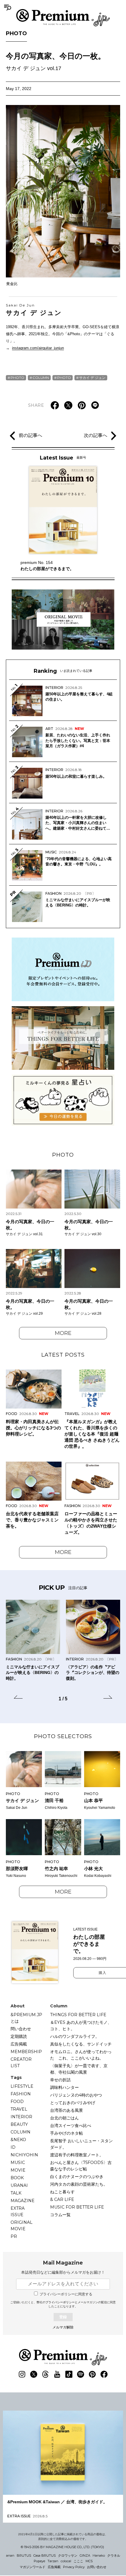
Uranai (19, 2185)
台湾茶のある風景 (67, 2110)
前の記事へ (30, 435)
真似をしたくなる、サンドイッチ (81, 2044)
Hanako (99, 2555)
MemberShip (26, 2052)
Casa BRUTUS (45, 2555)
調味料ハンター (64, 2087)
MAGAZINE (23, 2201)
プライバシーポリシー (60, 2302)
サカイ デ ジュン (34, 310)
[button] (18, 1698)
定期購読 (19, 2036)
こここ (78, 2561)
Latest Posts (63, 1355)
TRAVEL (19, 2109)
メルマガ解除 (63, 2327)
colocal (66, 2561)
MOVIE (18, 2170)
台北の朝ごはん (64, 2118)
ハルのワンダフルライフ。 (75, 2036)
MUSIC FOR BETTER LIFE (77, 2207)
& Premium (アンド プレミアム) (63, 18)
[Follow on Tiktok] (69, 2374)
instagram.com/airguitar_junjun (38, 348)
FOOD (17, 2102)
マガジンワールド (33, 2567)
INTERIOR (21, 2117)
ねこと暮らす (62, 2192)
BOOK (17, 2178)
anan (10, 2555)
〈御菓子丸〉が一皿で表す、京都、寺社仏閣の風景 (79, 2069)
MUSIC (18, 2163)
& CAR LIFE (62, 2199)
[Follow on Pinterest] (92, 2374)
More (63, 1333)
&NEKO (18, 2140)
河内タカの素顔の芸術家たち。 (79, 2184)
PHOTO (16, 33)
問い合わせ (21, 2029)
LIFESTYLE (22, 2086)
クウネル (114, 2555)
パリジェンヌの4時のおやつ (76, 2095)
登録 (63, 2317)
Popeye (39, 2561)
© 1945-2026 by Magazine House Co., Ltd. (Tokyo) (62, 2547)
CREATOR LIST (21, 2063)
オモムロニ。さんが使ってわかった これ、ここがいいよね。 (81, 2055)
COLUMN (41, 378)
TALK (16, 2193)
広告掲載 (19, 2044)
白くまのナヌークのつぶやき (77, 2177)
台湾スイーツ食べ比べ (71, 2126)
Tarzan (53, 2561)
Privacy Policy (74, 2567)
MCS (89, 2561)
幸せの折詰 (60, 2080)
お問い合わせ (97, 2567)
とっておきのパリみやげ (73, 2103)
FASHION (21, 2094)
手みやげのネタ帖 (67, 2133)
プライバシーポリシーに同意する (66, 2294)
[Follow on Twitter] (34, 2374)
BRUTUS (24, 2555)
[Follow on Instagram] (22, 2374)
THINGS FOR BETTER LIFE (78, 2015)
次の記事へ (96, 435)
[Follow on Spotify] (81, 2374)
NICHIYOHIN (24, 2155)
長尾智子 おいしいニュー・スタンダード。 (81, 2144)
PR (14, 2236)
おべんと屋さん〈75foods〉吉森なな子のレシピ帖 (81, 2166)
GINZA (85, 2555)
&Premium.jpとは (26, 2018)
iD (13, 2147)
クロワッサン (68, 2555)
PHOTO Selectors (63, 1736)
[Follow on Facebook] (104, 2374)
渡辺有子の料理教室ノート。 (77, 2155)
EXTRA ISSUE (18, 2211)
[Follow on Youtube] (57, 2374)
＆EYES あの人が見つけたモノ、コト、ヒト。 (81, 2026)
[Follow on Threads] (45, 2374)
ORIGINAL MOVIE (22, 2226)
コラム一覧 (60, 2215)
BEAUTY (19, 2124)
